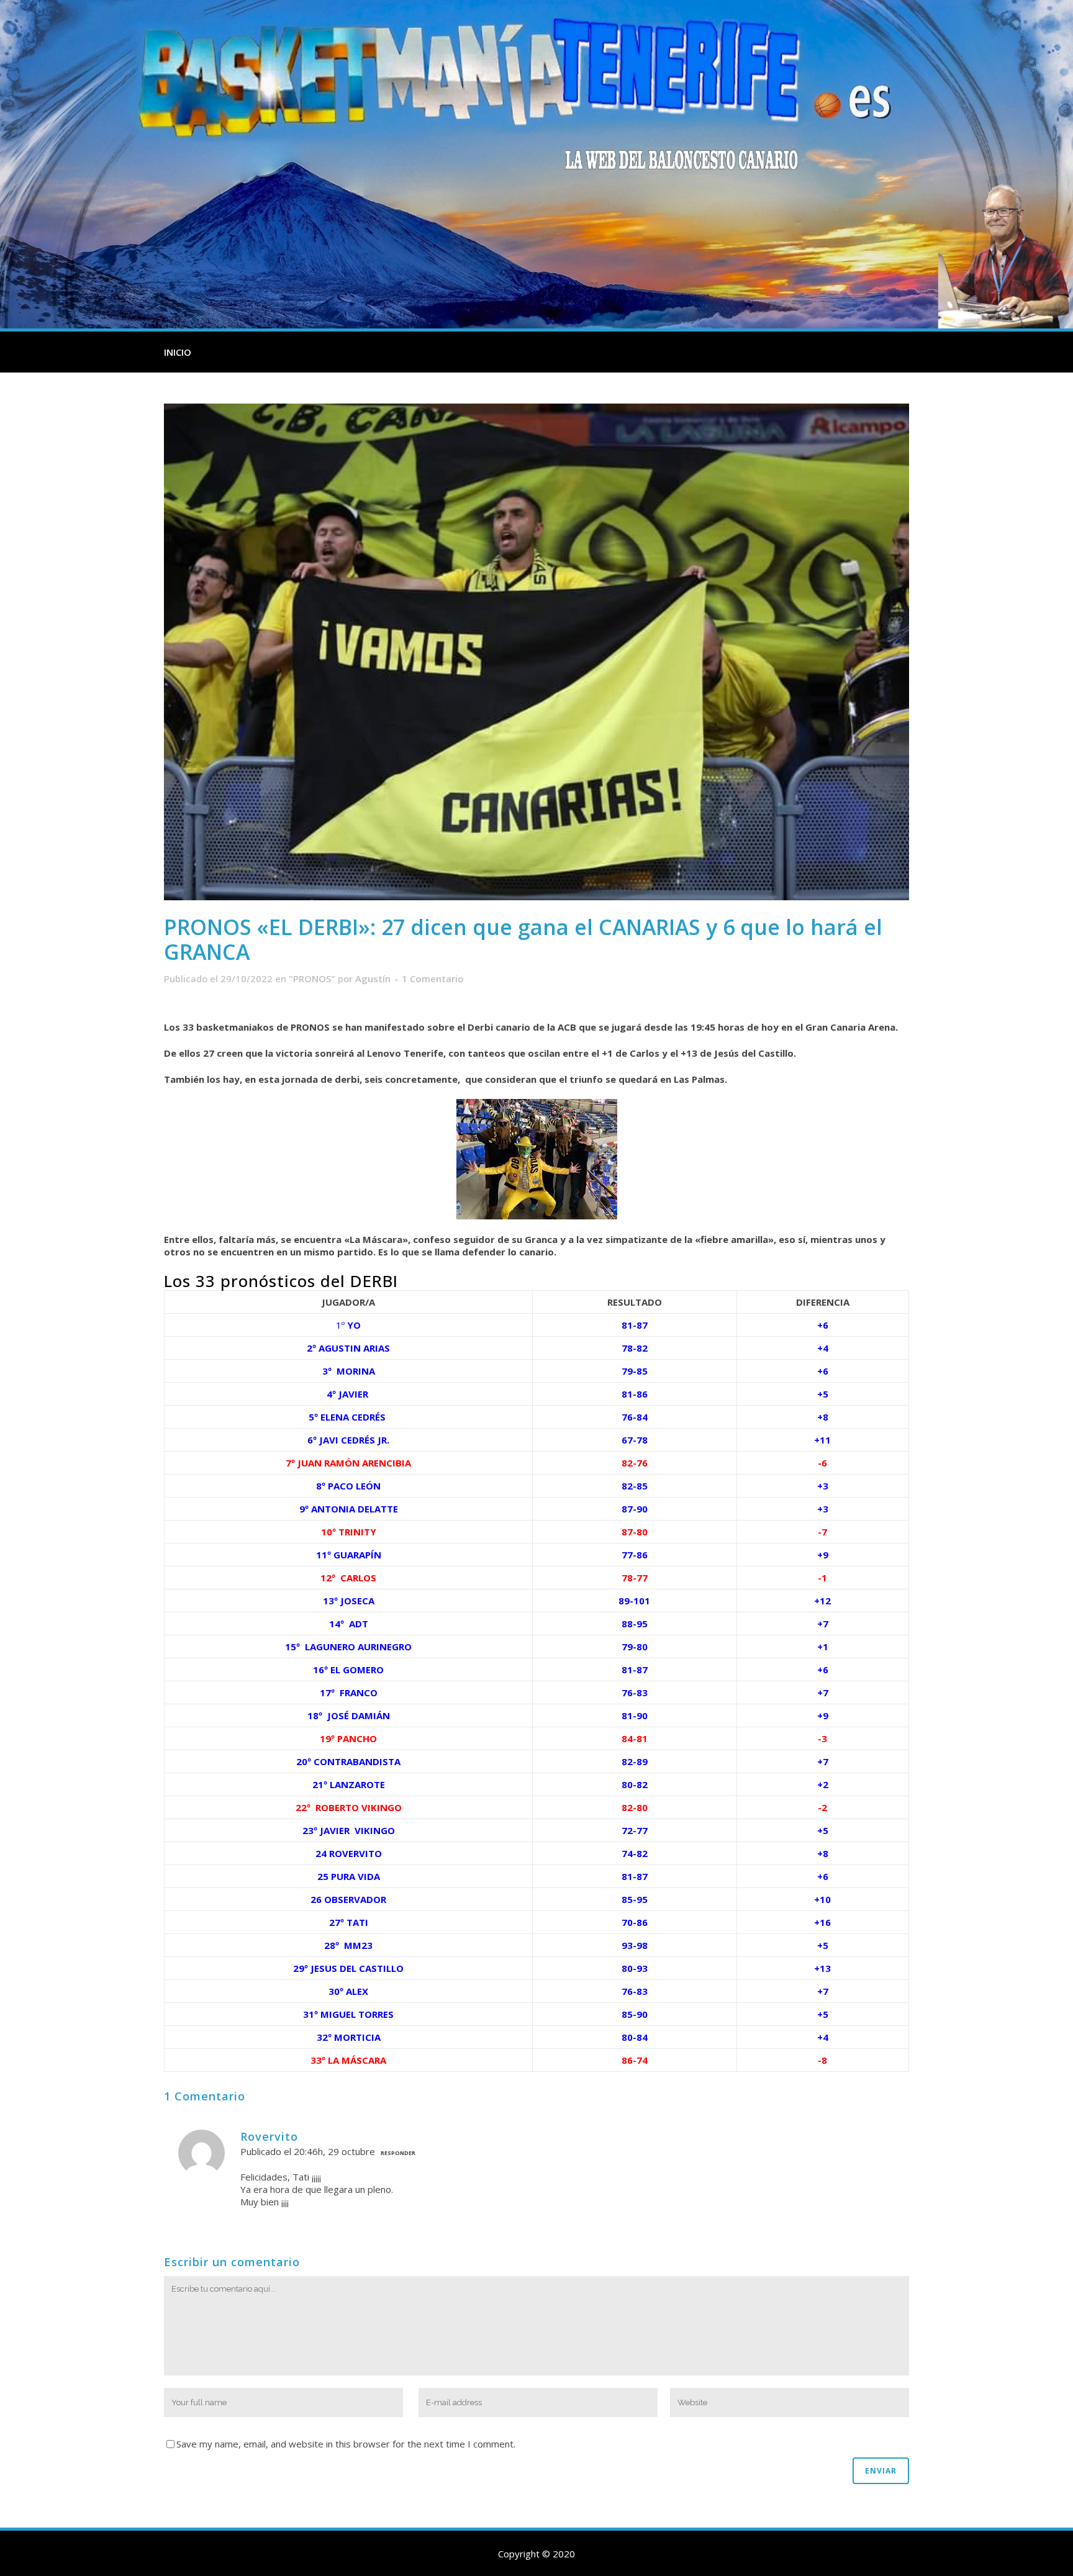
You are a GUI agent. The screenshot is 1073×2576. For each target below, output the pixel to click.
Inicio (178, 352)
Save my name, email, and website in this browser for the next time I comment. (346, 2444)
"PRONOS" (312, 978)
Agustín (373, 978)
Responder (398, 2153)
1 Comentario (433, 978)
